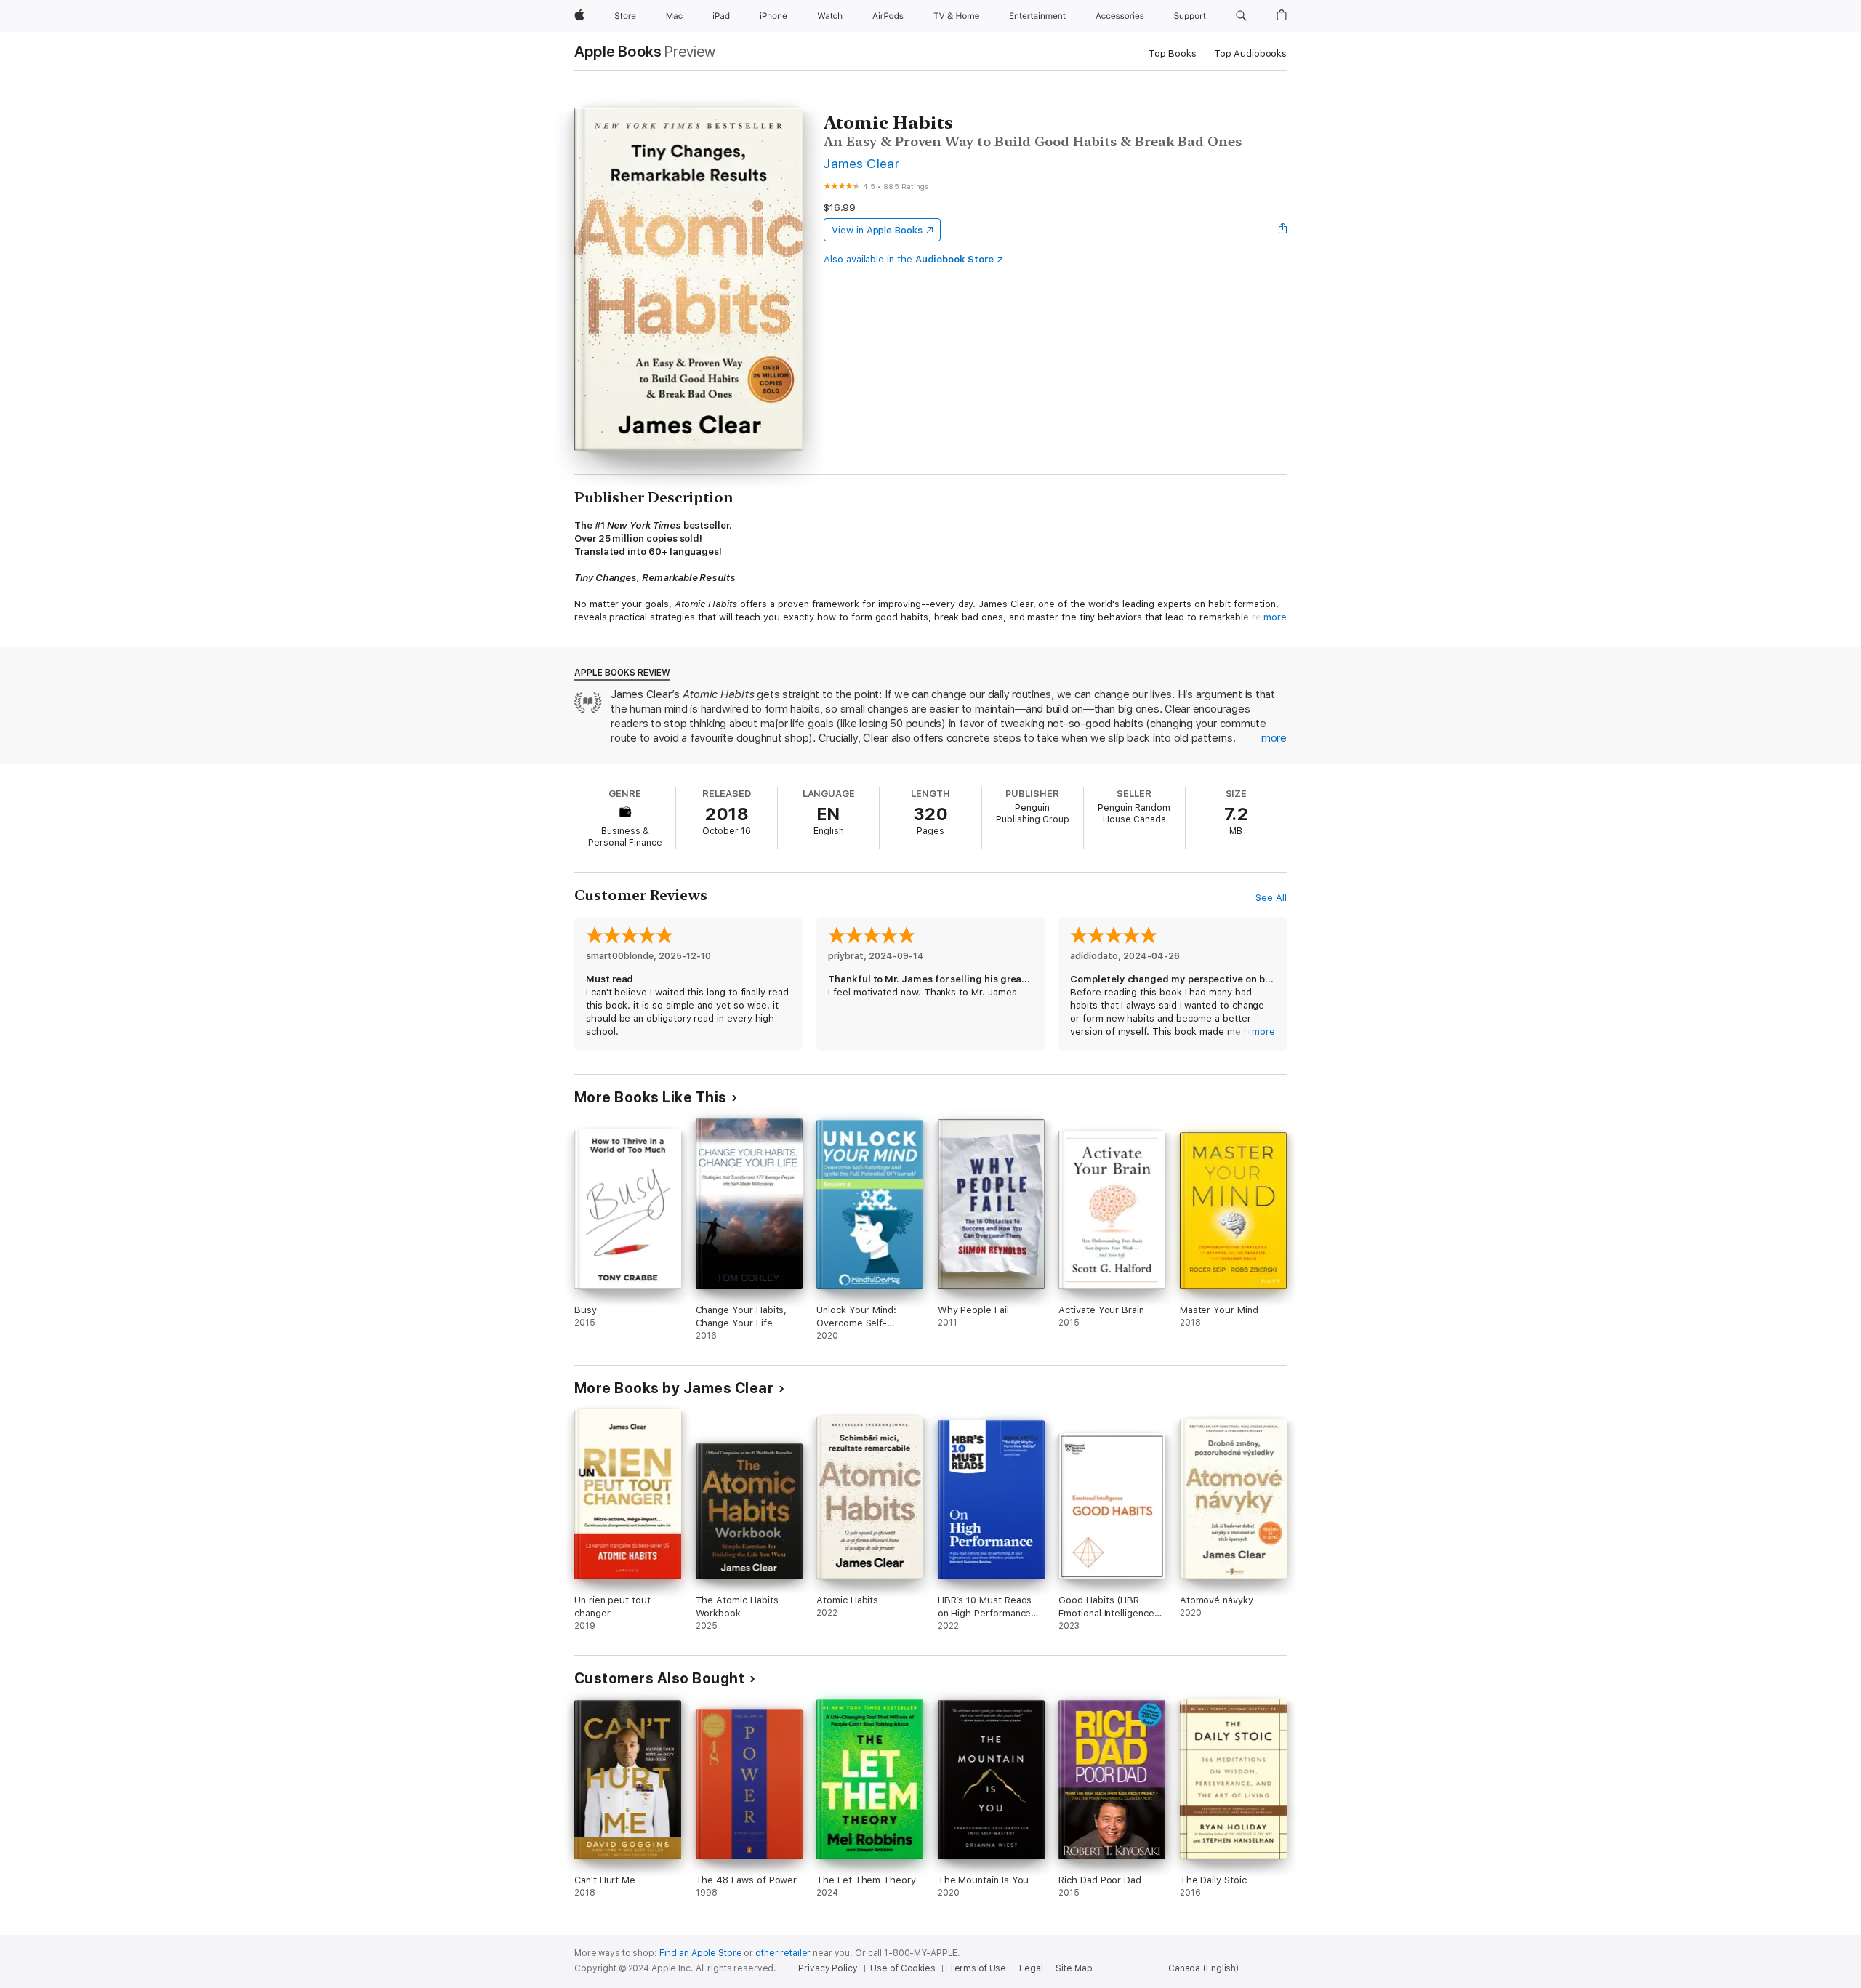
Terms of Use (978, 1968)
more (1275, 617)
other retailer (783, 1953)
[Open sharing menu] (1283, 230)
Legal (1031, 1968)
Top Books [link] (1173, 53)
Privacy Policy (828, 1968)
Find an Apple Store (701, 1953)
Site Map (1074, 1968)
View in (877, 230)
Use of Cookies (903, 1968)
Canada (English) (1203, 1968)
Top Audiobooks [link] (1250, 53)
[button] (1241, 16)
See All (1271, 898)
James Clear (861, 163)
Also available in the (909, 259)
